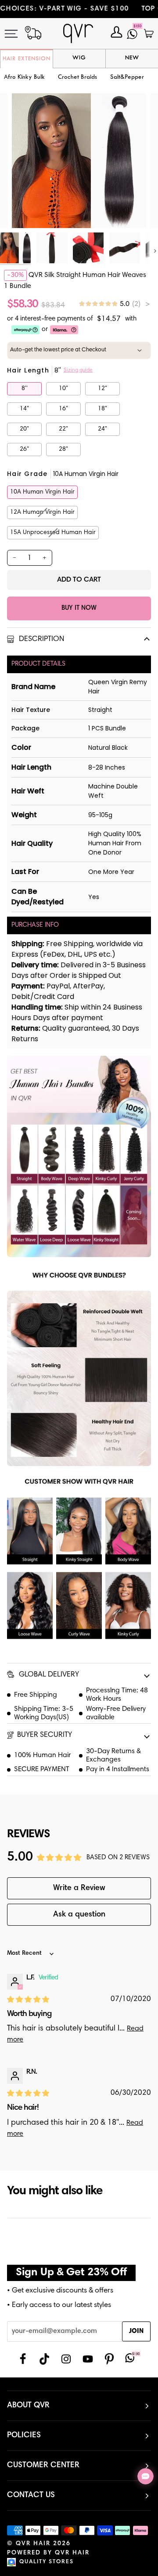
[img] (114, 304)
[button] (77, 78)
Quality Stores (47, 2562)
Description (41, 639)
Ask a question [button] (79, 1915)
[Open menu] (17, 34)
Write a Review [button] (79, 1888)
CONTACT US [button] (31, 2495)
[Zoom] (28, 212)
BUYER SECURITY (45, 1735)
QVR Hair (33, 2544)
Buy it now (79, 608)
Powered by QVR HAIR (48, 2553)
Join (136, 2331)
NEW (132, 58)
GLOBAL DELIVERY (48, 1675)
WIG (79, 58)
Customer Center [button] (43, 2465)
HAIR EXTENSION (27, 59)
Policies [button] (24, 2436)
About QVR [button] (28, 2406)
